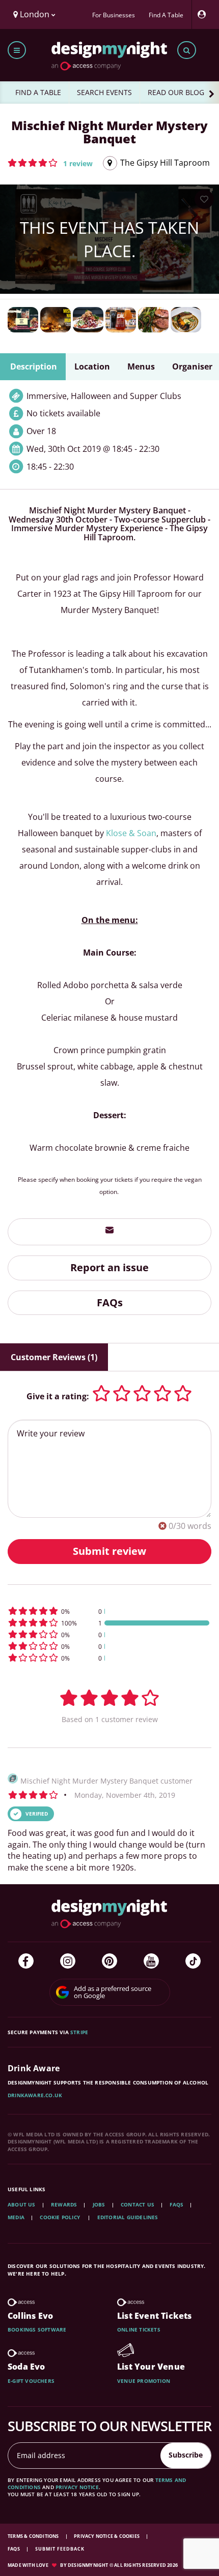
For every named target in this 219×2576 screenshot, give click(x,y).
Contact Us (138, 2204)
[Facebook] (26, 1961)
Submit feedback (60, 2549)
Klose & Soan (131, 833)
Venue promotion (144, 2381)
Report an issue (109, 1267)
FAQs (110, 1302)
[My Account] (204, 14)
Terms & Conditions (34, 2536)
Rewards (64, 2204)
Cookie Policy (61, 2217)
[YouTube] (151, 1961)
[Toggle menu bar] (17, 50)
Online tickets (139, 2329)
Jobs (99, 2204)
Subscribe (186, 2455)
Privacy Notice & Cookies (107, 2536)
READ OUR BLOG (176, 92)
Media (16, 2217)
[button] (50, 163)
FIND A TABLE (38, 92)
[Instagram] (68, 1961)
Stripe (79, 2032)
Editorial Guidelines (128, 2217)
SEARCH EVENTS (104, 92)
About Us (22, 2204)
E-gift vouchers (31, 2381)
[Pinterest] (109, 1961)
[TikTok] (193, 1961)
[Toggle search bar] (187, 50)
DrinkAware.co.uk (35, 2095)
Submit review (109, 1551)
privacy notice (77, 2487)
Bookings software (37, 2329)
